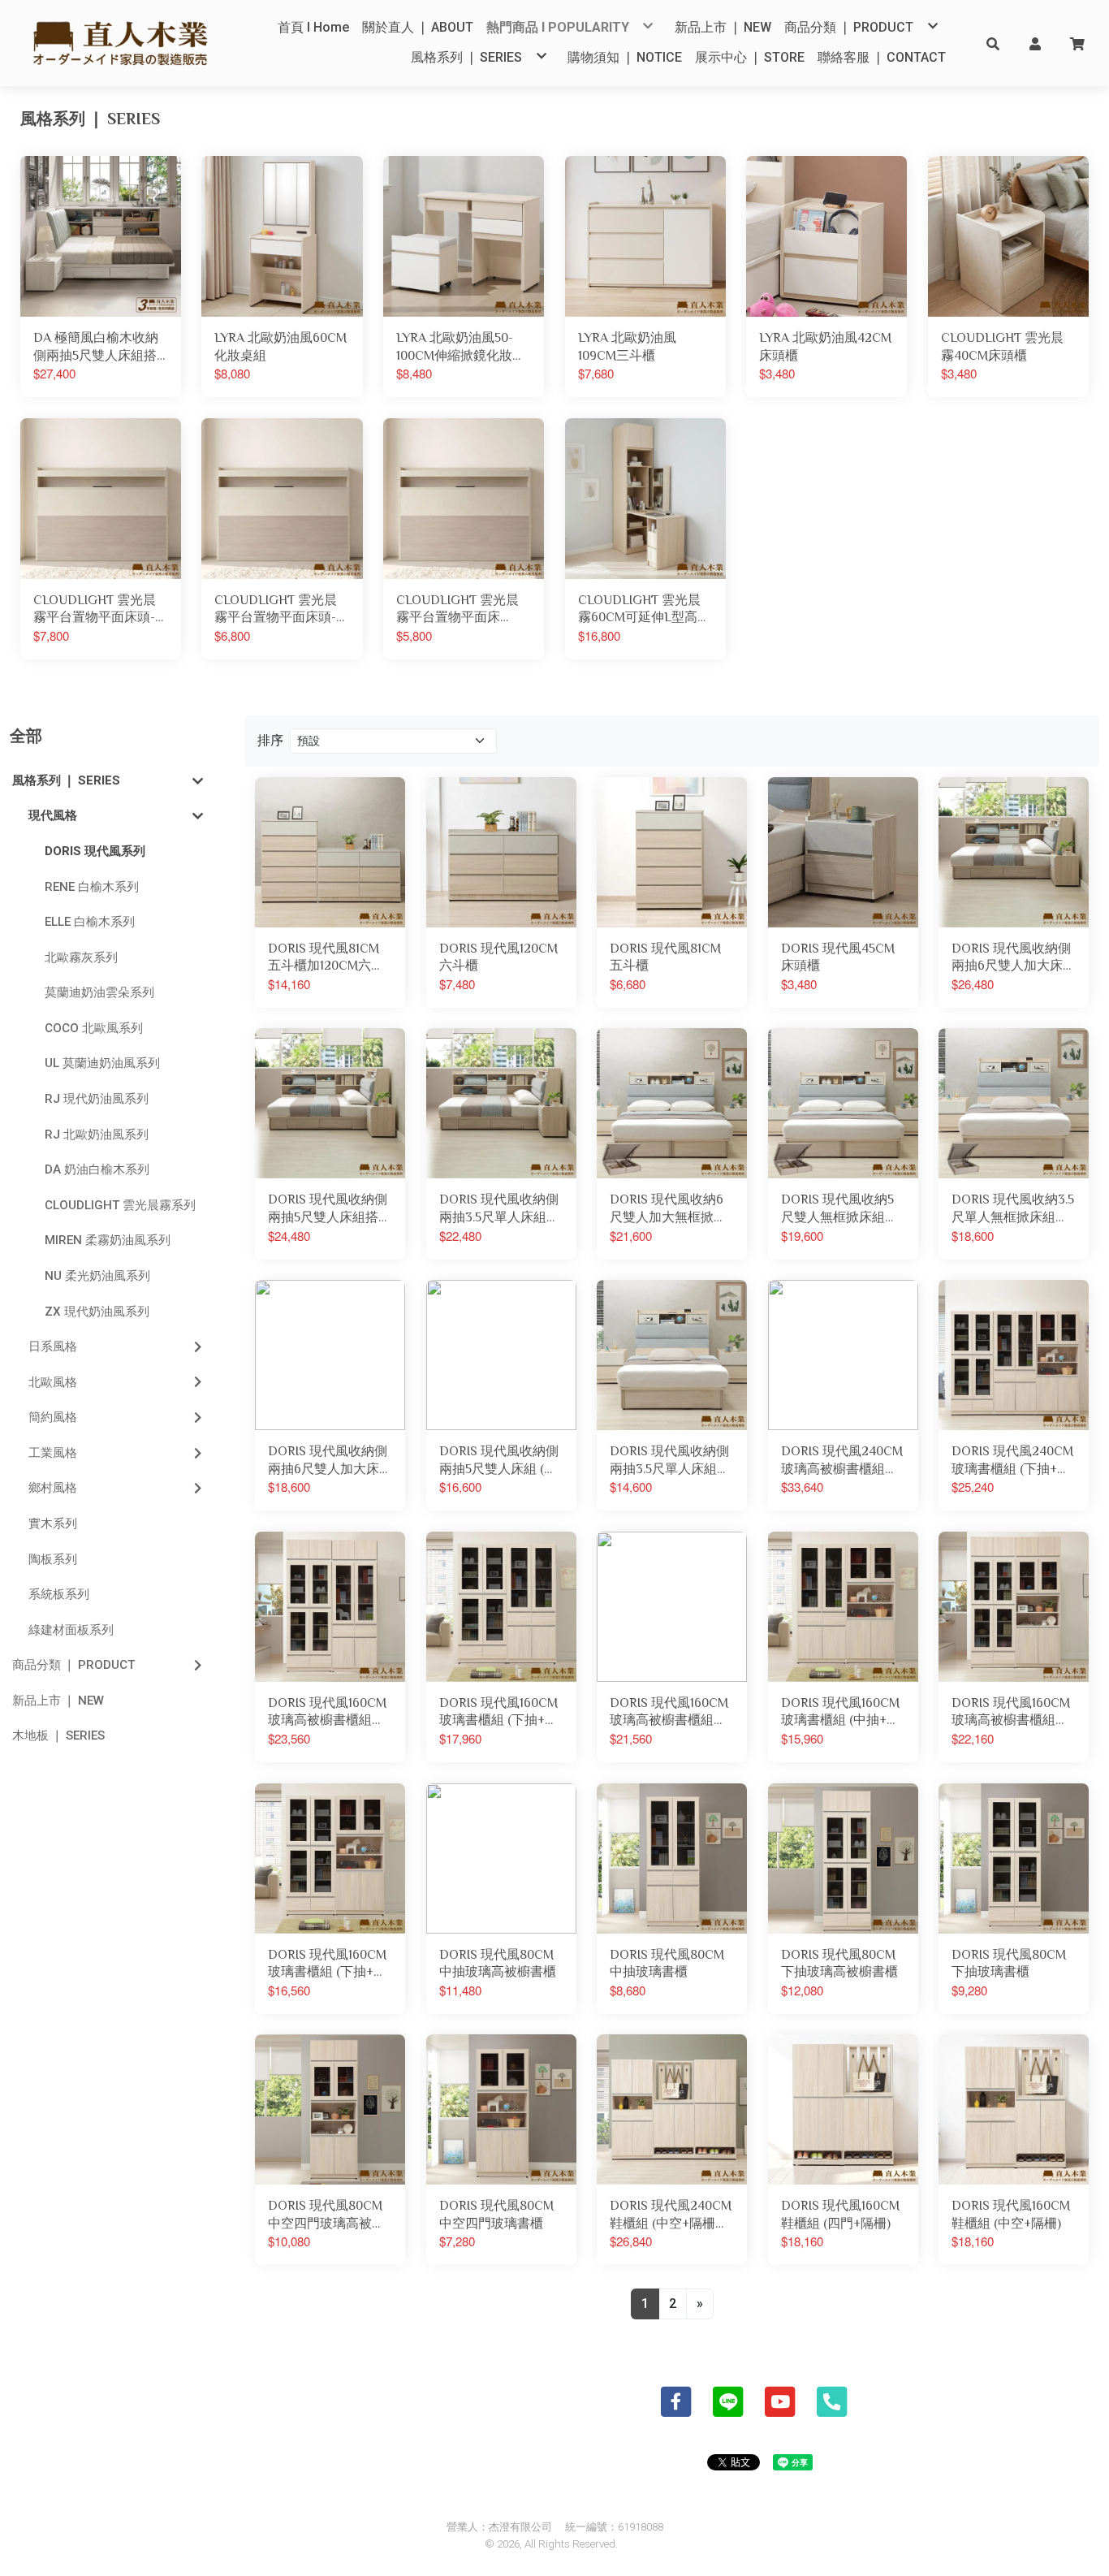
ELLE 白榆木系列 (90, 922)
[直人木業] (121, 43)
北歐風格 (53, 1382)
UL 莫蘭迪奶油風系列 (102, 1063)
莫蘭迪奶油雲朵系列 (99, 992)
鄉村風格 (53, 1488)
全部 (26, 736)
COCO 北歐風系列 (94, 1028)
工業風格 (53, 1453)
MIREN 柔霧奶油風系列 (108, 1240)
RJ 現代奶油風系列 (97, 1099)
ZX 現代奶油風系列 (97, 1312)
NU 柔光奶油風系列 (97, 1276)
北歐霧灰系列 (81, 957)
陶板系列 (53, 1559)
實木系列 (53, 1524)
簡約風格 (53, 1417)
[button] (993, 43)
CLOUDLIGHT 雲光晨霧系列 (120, 1205)
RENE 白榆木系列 (92, 887)
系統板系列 (59, 1594)
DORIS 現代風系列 (95, 851)
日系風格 (53, 1346)
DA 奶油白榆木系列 (97, 1169)
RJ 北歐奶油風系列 (97, 1135)
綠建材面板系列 (71, 1630)
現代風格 (53, 815)
